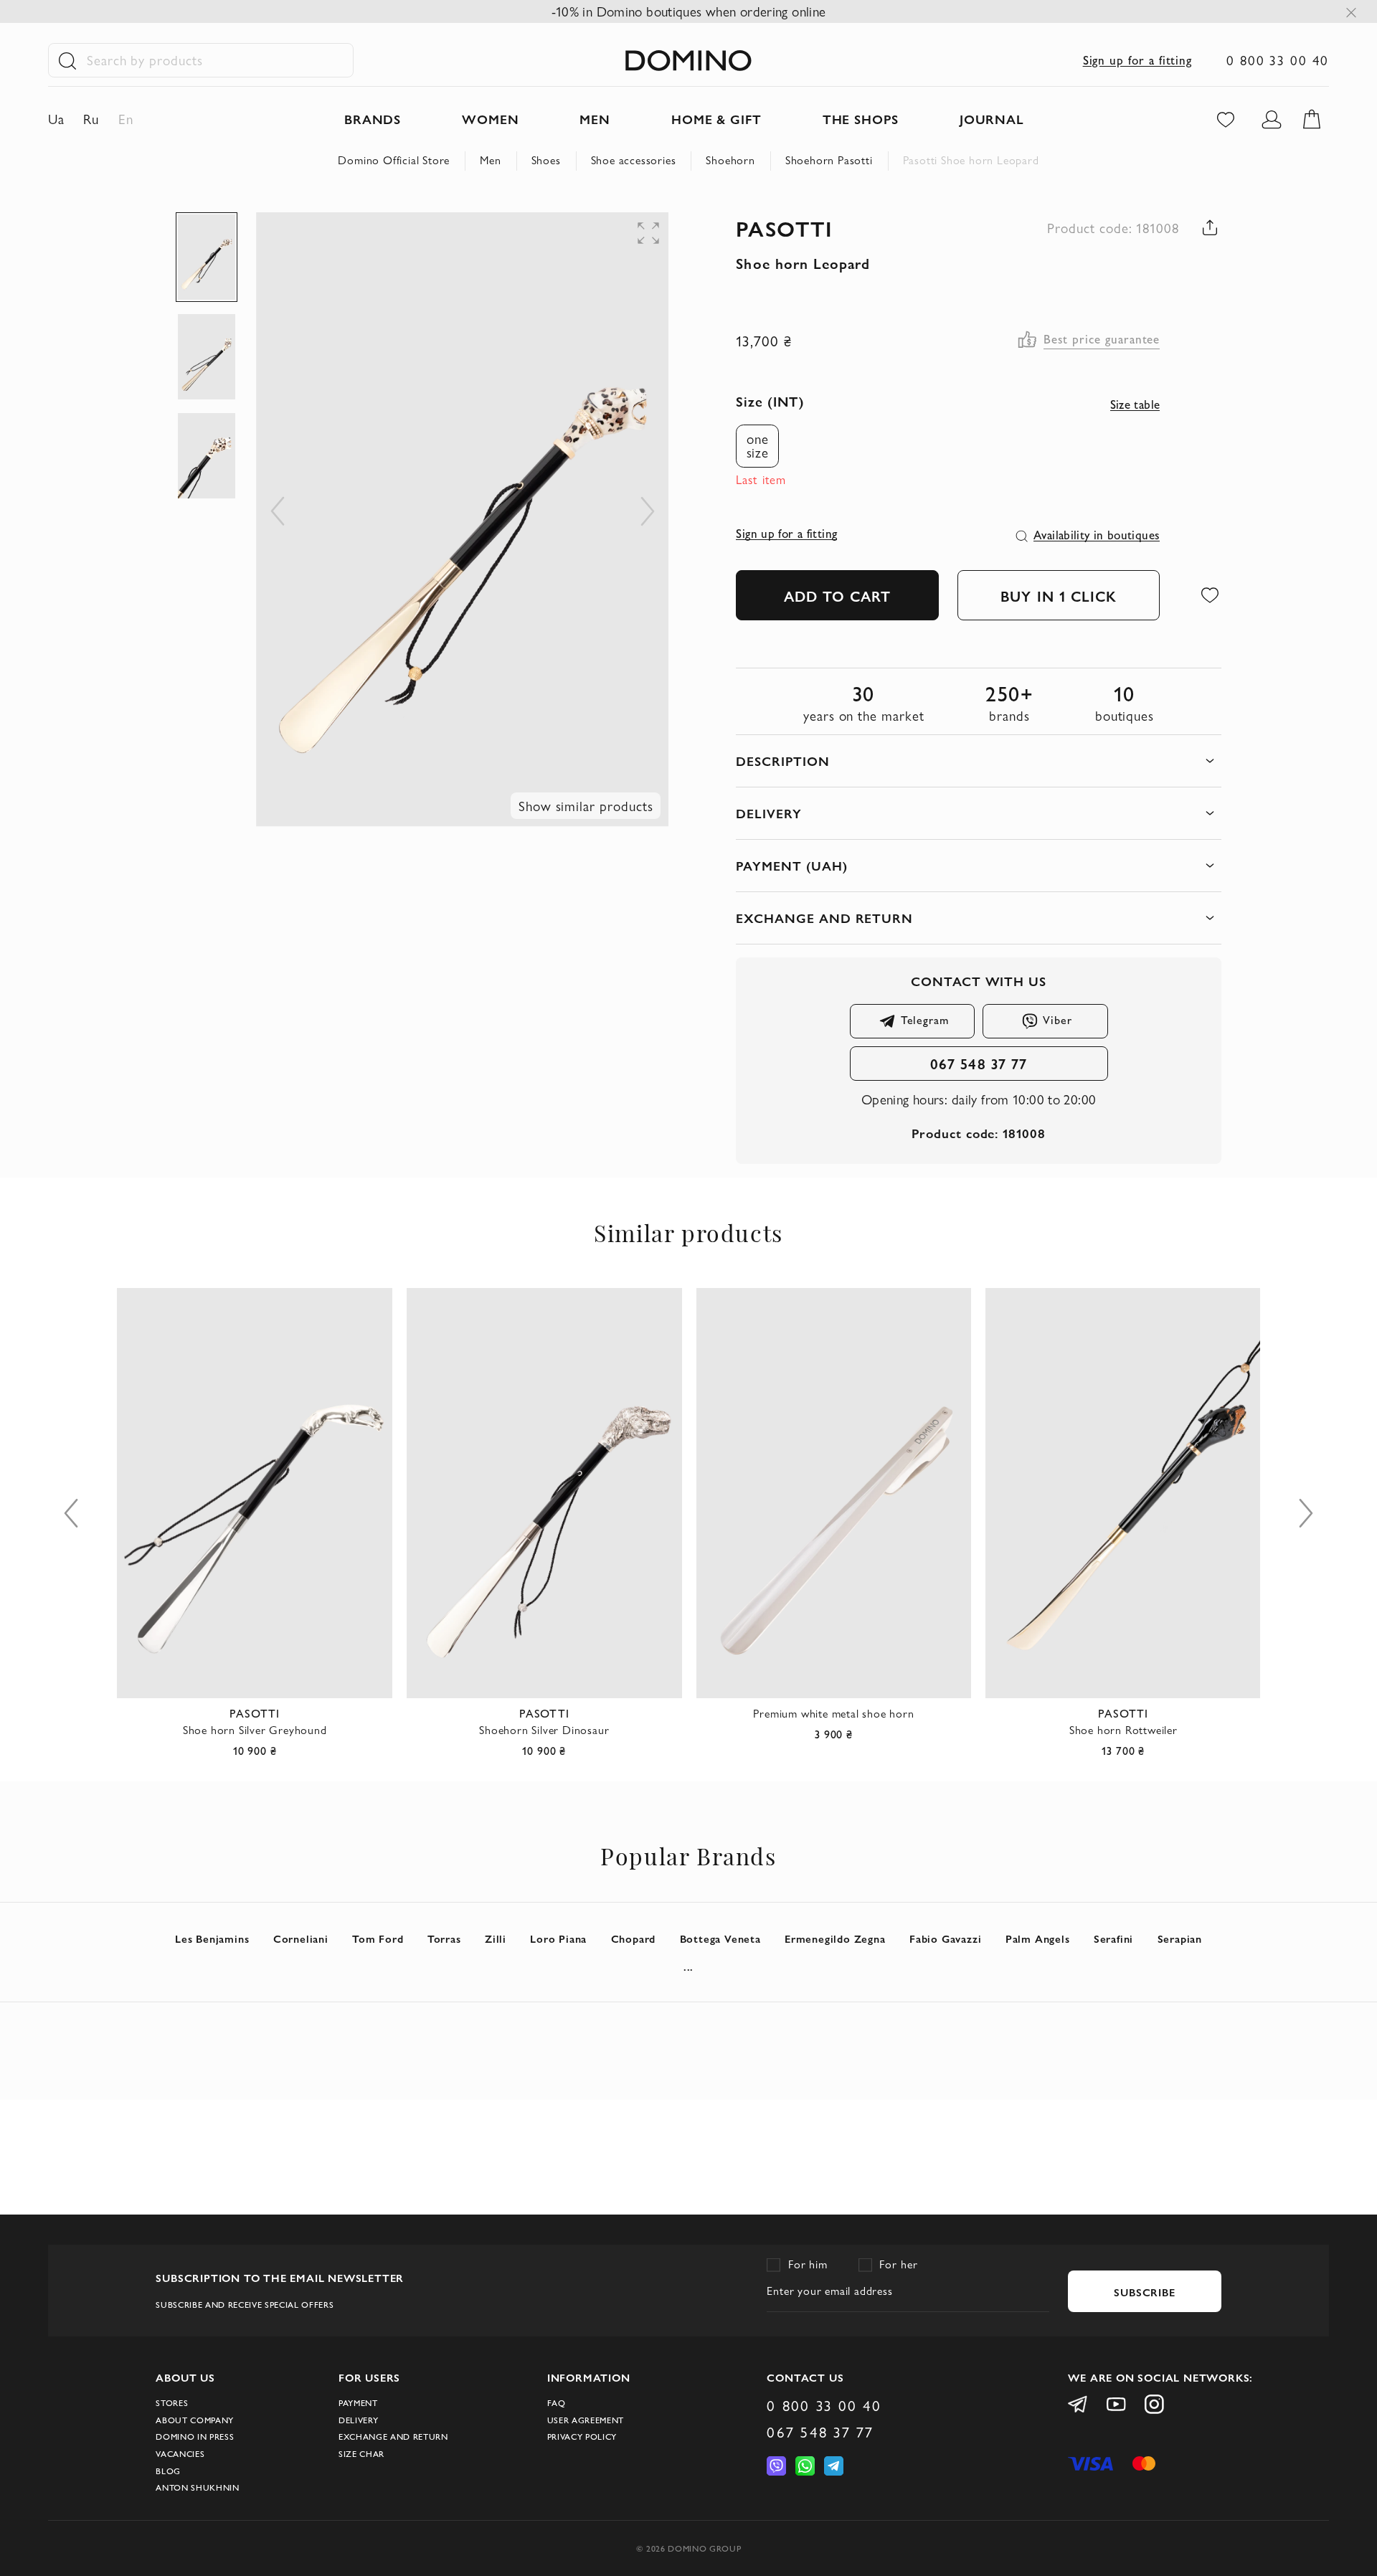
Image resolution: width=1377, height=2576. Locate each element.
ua (56, 119)
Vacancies (180, 2454)
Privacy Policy (582, 2437)
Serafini (1113, 1938)
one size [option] (758, 446)
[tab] (978, 761)
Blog (168, 2471)
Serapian (1180, 1938)
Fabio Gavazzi (945, 1938)
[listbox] (764, 446)
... (688, 1966)
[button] (567, 241)
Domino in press (195, 2437)
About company (195, 2420)
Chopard (634, 1938)
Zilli (496, 1938)
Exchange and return (393, 2437)
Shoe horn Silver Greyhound (255, 1730)
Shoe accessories (634, 160)
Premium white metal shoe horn (833, 1714)
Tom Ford (378, 1938)
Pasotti (784, 228)
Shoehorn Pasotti (829, 160)
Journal (992, 119)
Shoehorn (730, 160)
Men (490, 160)
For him (808, 2264)
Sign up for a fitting (1138, 60)
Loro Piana (558, 1938)
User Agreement (586, 2420)
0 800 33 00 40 (1278, 60)
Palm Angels (1038, 1938)
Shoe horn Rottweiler (1123, 1730)
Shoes (546, 160)
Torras (444, 1938)
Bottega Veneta (720, 1938)
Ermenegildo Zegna (835, 1938)
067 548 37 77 (979, 1063)
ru (91, 119)
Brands (373, 119)
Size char (361, 2454)
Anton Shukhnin (197, 2487)
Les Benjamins (212, 1938)
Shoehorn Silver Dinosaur (544, 1730)
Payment (358, 2403)
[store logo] (688, 61)
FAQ (557, 2403)
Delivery (358, 2420)
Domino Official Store (394, 160)
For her (899, 2264)
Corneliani (301, 1938)
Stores (172, 2403)
